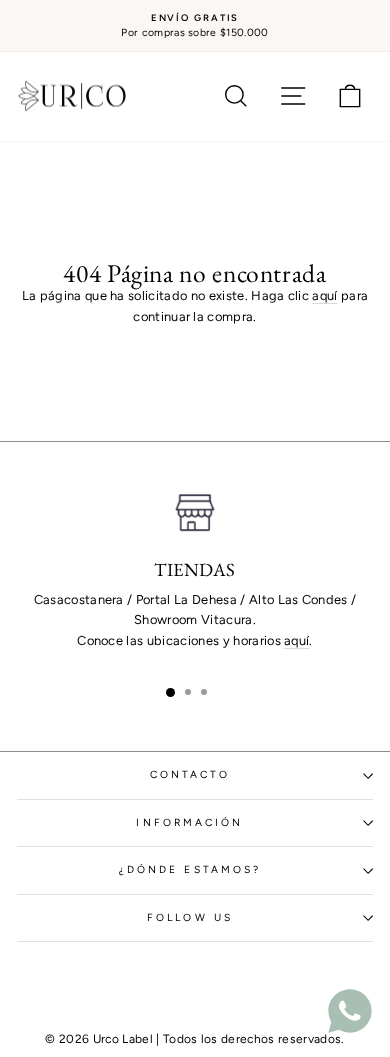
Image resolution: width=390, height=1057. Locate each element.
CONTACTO (190, 774)
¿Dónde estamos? (190, 869)
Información (189, 822)
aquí (324, 295)
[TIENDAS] (195, 513)
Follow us (190, 917)
